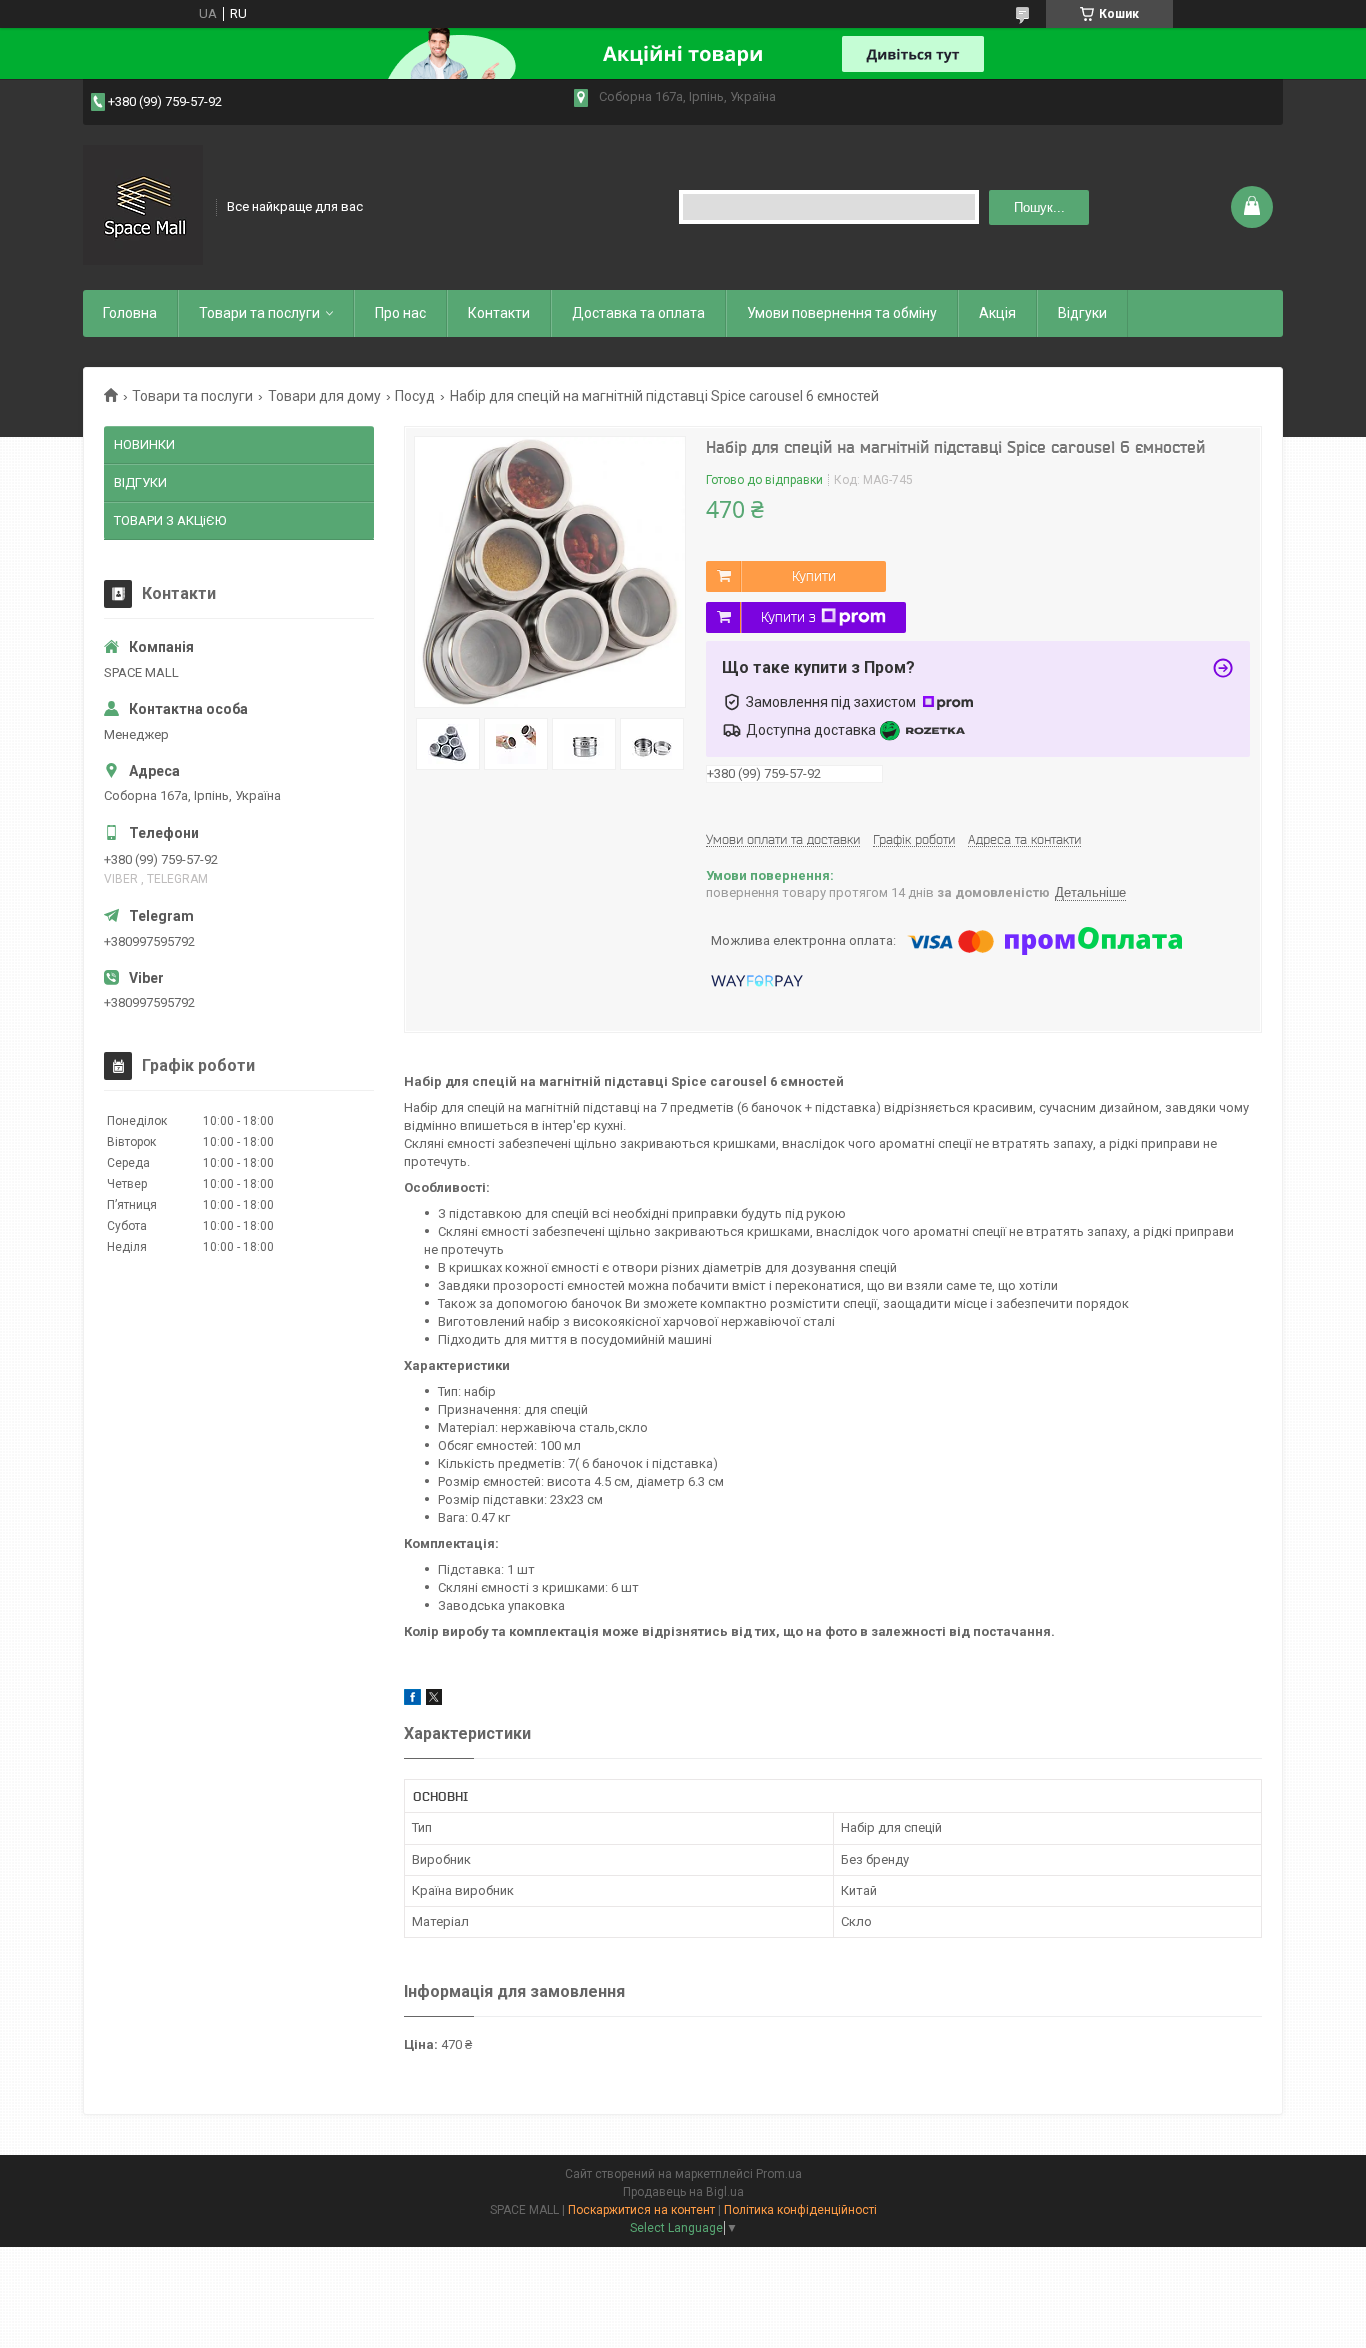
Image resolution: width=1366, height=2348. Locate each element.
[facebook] (412, 1700)
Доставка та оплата (638, 313)
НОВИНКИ (144, 444)
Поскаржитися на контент (641, 2210)
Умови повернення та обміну (842, 313)
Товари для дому (324, 396)
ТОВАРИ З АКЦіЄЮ (170, 520)
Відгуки (1082, 313)
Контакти (499, 313)
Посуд (415, 396)
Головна (130, 313)
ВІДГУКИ (140, 482)
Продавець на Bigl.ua (683, 2192)
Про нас (400, 313)
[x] (434, 1700)
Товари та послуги (259, 313)
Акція (997, 313)
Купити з (788, 617)
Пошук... (1039, 207)
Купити (814, 576)
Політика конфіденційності (800, 2210)
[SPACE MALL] (143, 205)
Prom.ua (779, 2174)
